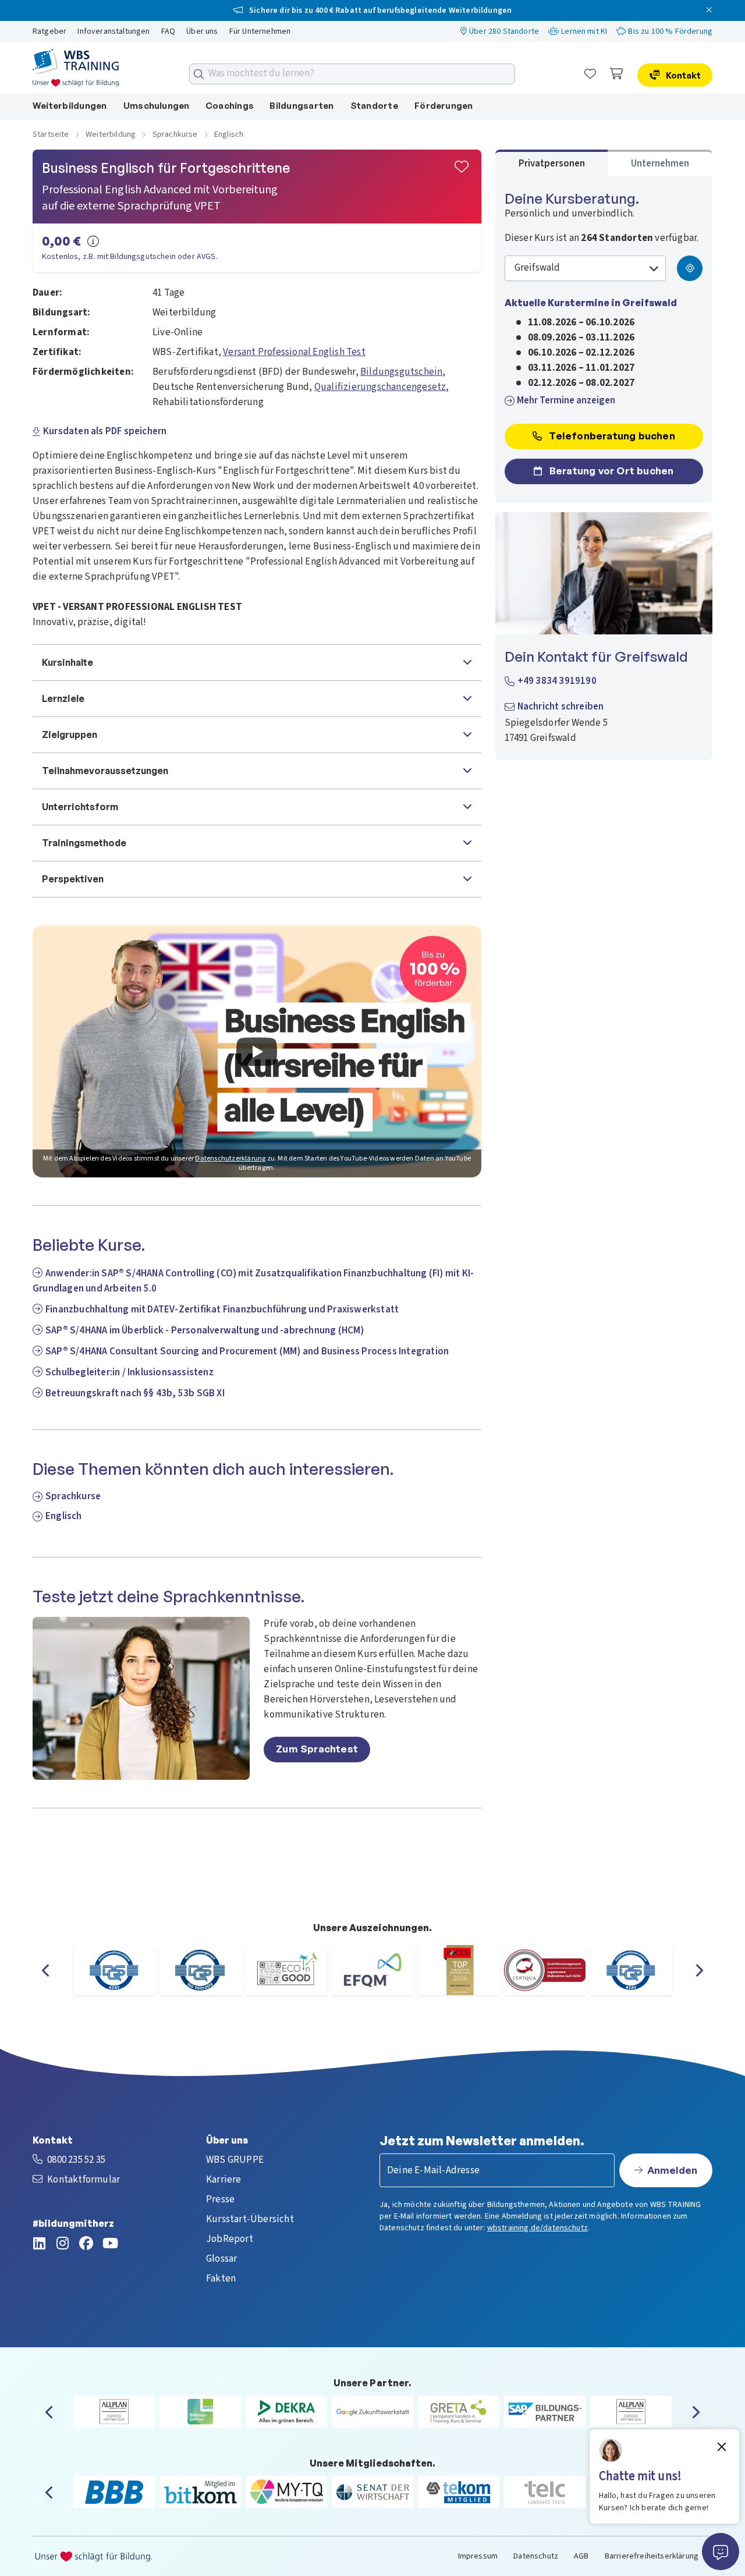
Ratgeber (50, 31)
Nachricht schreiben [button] (561, 707)
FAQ (169, 31)
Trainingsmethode (84, 843)
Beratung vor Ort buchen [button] (611, 471)
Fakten (221, 2279)
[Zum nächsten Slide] (694, 1970)
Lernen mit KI (584, 31)
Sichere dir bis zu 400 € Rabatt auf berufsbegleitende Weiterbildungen (379, 10)
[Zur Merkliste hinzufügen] (462, 168)
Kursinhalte (68, 662)
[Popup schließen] (722, 2447)
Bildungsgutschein (401, 372)
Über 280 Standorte (504, 31)
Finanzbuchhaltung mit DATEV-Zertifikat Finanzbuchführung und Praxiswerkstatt (222, 1310)
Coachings (230, 106)
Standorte (374, 106)
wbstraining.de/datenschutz (538, 2228)
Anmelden (672, 2170)
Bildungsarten (301, 106)
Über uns (203, 31)
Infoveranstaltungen (114, 31)
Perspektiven (73, 879)
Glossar (221, 2259)
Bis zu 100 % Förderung (670, 31)
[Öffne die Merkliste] (590, 74)
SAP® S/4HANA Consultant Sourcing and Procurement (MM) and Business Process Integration (247, 1351)
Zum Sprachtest (317, 1749)
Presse (220, 2199)
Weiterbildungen (70, 106)
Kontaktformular (84, 2180)
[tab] (552, 163)
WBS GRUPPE (235, 2160)
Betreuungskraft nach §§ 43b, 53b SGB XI (135, 1393)
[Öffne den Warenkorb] (617, 74)
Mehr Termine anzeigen (566, 400)
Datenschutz (536, 2556)
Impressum (478, 2556)
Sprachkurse (73, 1496)
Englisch (64, 1516)
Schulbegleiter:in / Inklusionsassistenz (130, 1372)
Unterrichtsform (80, 807)
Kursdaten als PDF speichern (105, 431)
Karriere (224, 2180)
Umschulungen (157, 106)
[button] (257, 1051)
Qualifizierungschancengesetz (380, 387)
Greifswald (538, 268)
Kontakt (682, 75)
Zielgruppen (70, 735)
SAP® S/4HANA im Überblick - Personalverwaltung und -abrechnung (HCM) (205, 1330)
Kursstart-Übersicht (250, 2219)
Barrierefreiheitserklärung (652, 2556)
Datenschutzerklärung (230, 1159)
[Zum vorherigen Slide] (51, 1970)
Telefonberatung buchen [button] (611, 436)
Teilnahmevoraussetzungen (105, 771)
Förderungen (444, 106)
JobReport (230, 2239)
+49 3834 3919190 (557, 681)
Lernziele (63, 698)
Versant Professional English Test (294, 352)
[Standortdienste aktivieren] (690, 268)
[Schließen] (712, 10)
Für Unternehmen (260, 31)
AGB (581, 2556)
